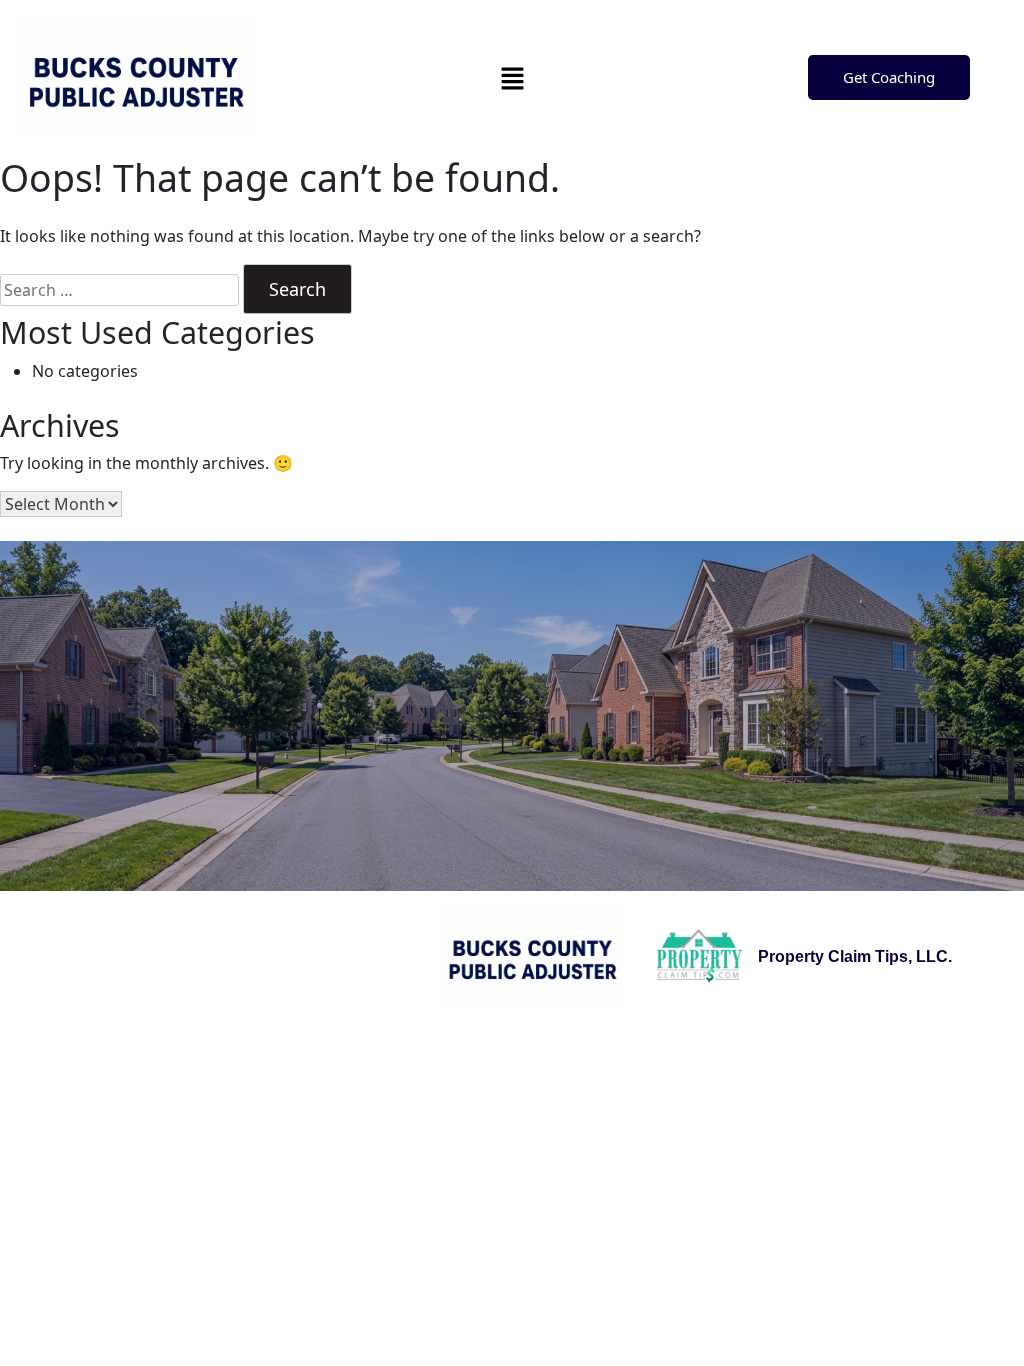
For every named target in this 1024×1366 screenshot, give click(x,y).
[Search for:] (119, 290)
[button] (512, 78)
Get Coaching (889, 77)
